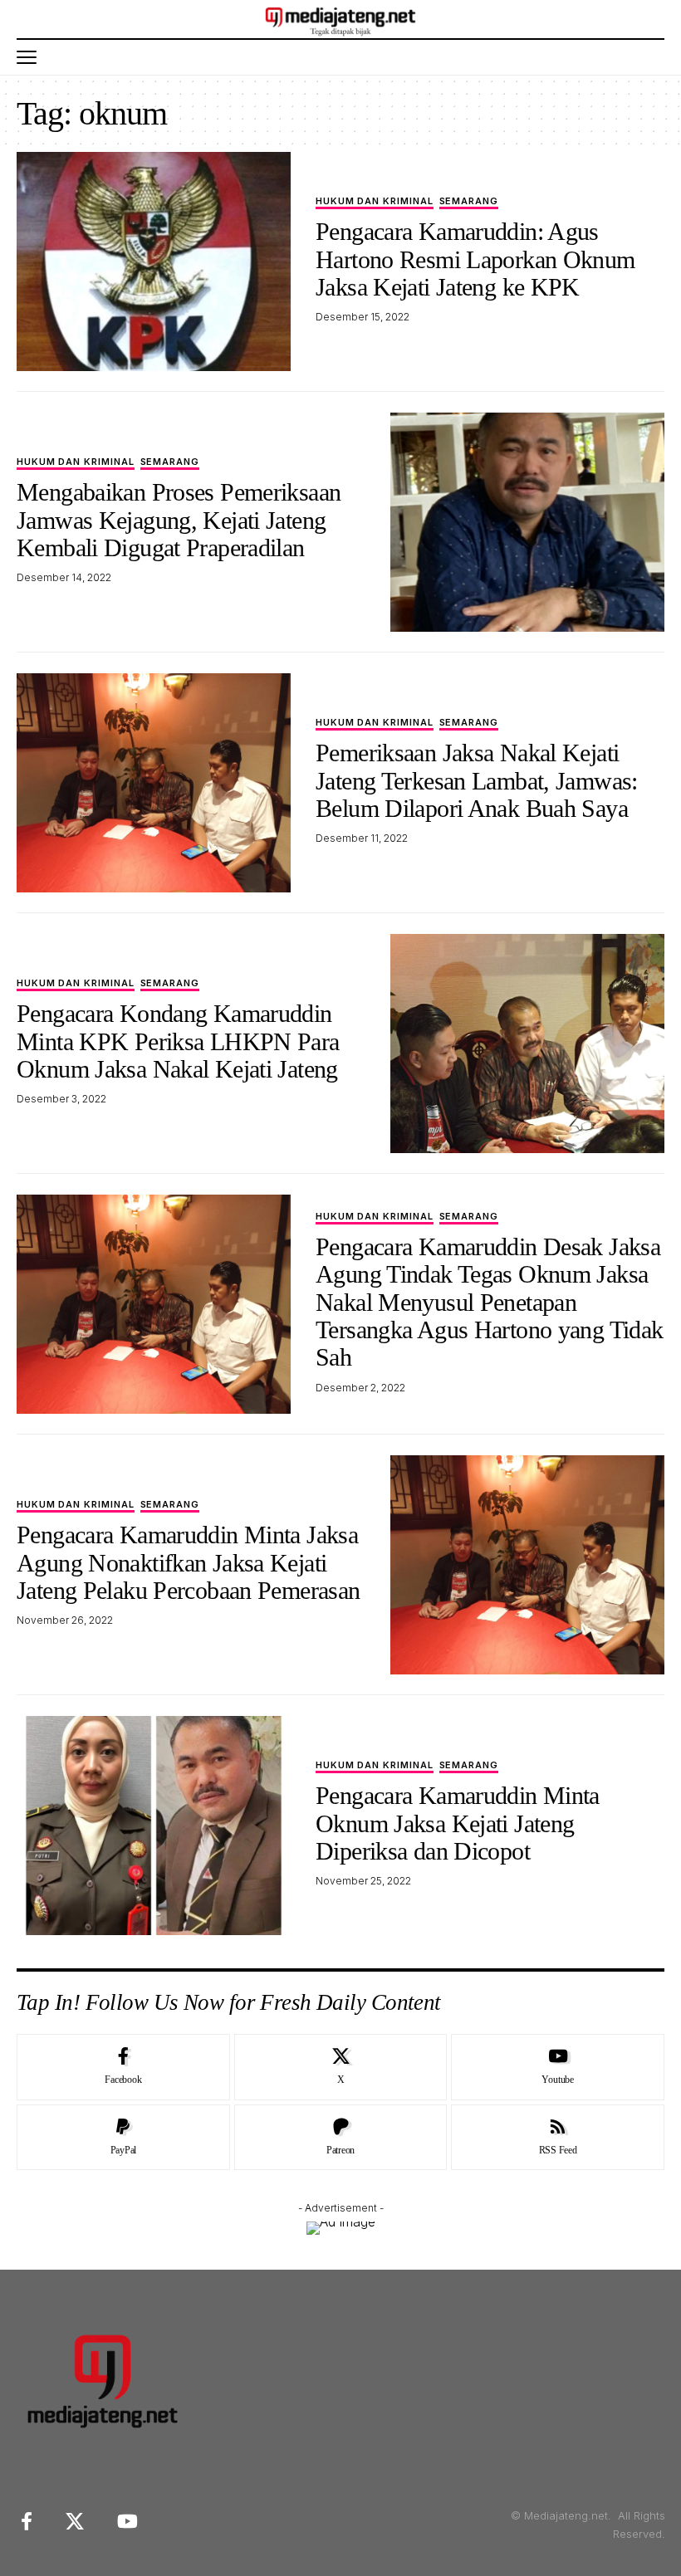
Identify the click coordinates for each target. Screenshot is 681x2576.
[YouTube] (127, 2522)
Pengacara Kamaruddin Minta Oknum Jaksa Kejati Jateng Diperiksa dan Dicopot (458, 1823)
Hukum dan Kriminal (375, 202)
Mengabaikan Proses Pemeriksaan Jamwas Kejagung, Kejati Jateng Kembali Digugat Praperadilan (179, 520)
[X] (341, 2067)
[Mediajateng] (341, 19)
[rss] (558, 2138)
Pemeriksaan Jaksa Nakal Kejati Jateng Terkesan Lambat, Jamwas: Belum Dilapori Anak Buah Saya (477, 780)
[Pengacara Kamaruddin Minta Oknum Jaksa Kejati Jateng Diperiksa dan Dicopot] (154, 1826)
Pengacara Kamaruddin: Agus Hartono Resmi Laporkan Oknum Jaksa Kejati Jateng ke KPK (475, 259)
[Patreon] (341, 2138)
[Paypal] (123, 2138)
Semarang (469, 202)
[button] (31, 57)
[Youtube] (558, 2067)
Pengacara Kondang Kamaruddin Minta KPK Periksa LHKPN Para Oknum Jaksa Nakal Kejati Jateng (178, 1041)
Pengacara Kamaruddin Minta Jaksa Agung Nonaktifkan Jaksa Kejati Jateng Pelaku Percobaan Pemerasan (188, 1562)
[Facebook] (123, 2067)
